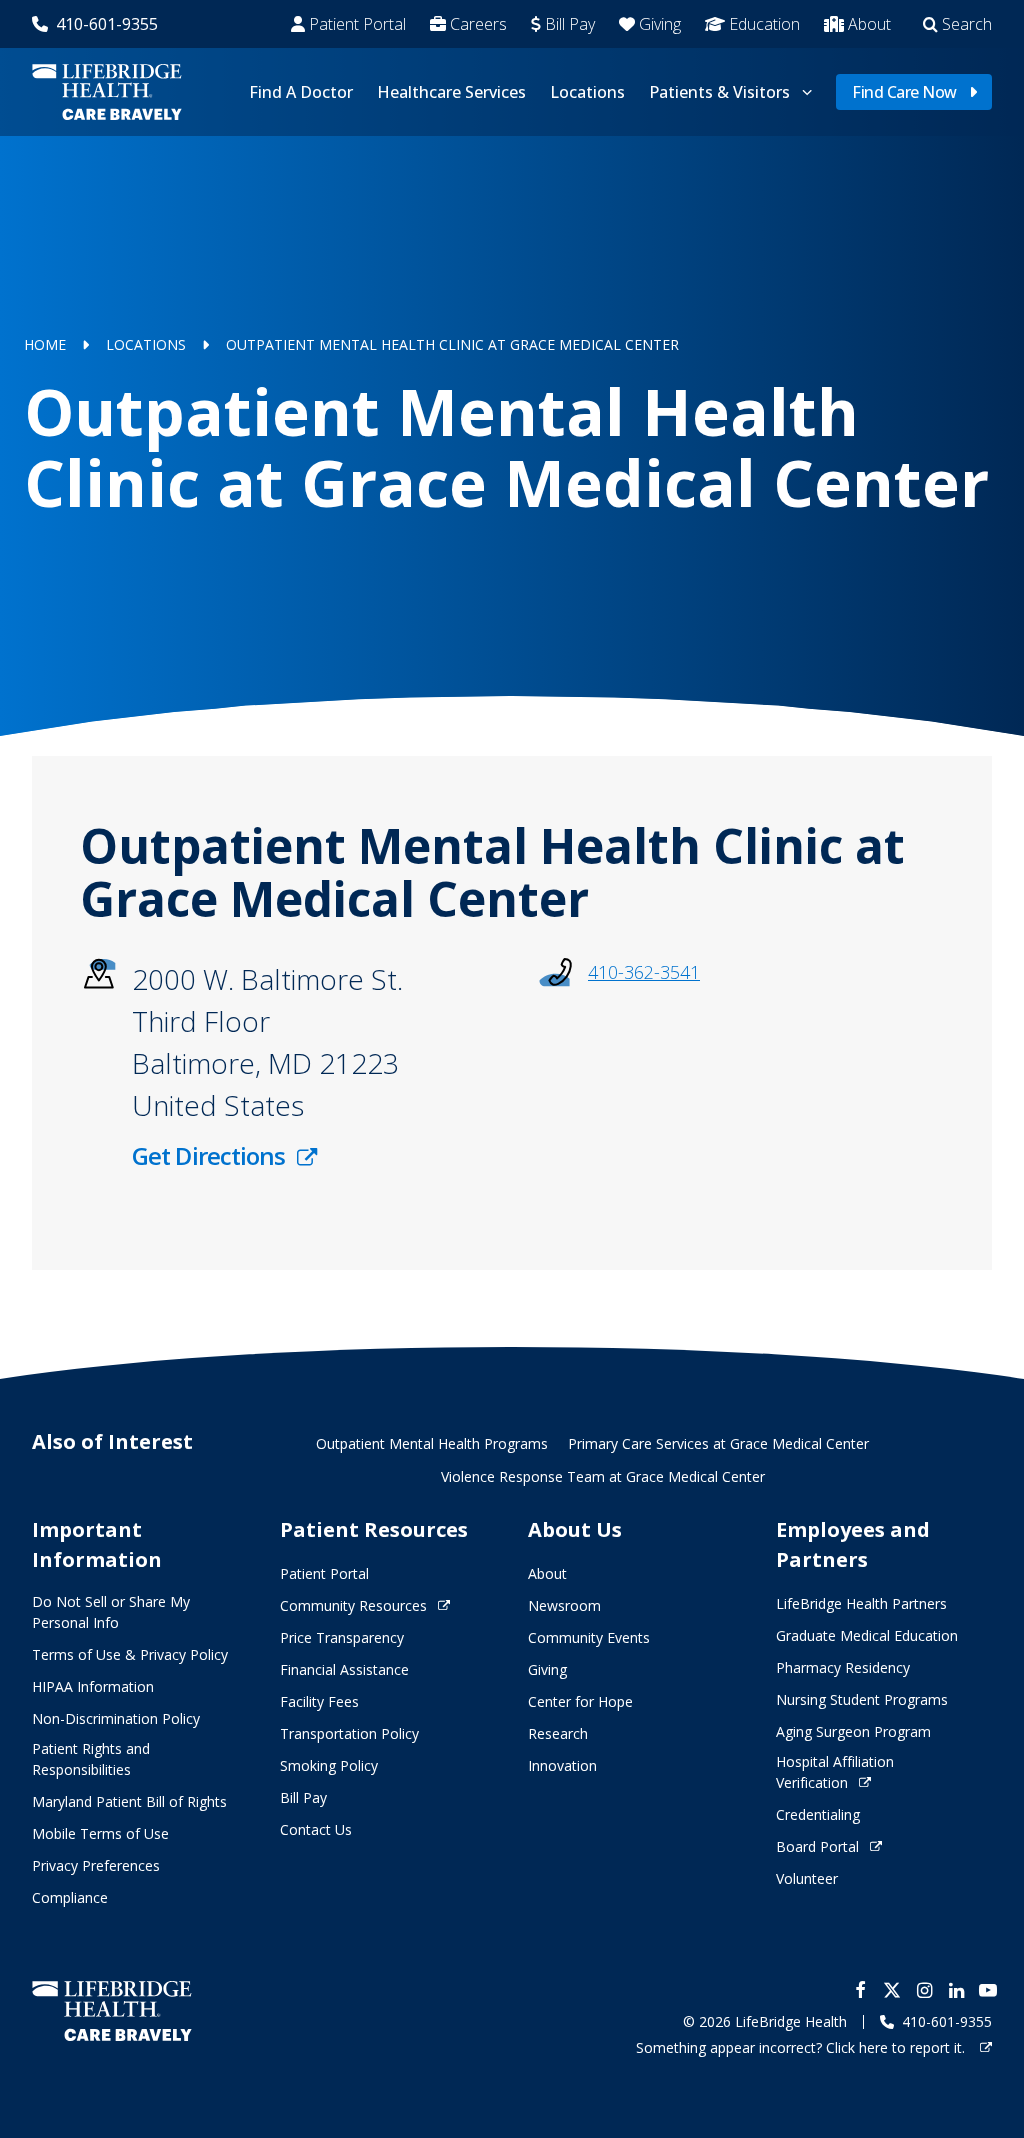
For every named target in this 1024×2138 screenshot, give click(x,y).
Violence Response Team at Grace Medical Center (603, 1476)
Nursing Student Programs (862, 1699)
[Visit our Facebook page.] (860, 1990)
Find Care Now (904, 92)
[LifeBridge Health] (112, 2010)
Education (764, 24)
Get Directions (208, 1155)
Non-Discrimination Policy (116, 1718)
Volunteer (807, 1878)
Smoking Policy (329, 1765)
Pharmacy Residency (843, 1667)
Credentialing (818, 1814)
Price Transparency (342, 1637)
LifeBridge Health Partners (861, 1603)
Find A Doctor (301, 92)
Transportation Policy (349, 1733)
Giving (660, 24)
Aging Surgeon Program (853, 1731)
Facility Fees (319, 1701)
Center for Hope (580, 1701)
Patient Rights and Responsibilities (91, 1759)
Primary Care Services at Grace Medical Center (718, 1443)
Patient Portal (357, 24)
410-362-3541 (644, 972)
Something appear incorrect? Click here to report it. (802, 2047)
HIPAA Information (93, 1686)
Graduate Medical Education (867, 1635)
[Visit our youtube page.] (988, 1990)
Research (558, 1733)
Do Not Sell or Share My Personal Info (111, 1612)
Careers (478, 24)
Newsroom (564, 1605)
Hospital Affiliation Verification (835, 1772)
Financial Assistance (344, 1669)
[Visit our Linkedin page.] (956, 1990)
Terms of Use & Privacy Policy (130, 1654)
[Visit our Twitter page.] (892, 1990)
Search (967, 24)
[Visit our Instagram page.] (924, 1990)
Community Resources (353, 1605)
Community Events (589, 1637)
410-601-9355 (107, 24)
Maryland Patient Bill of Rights (129, 1801)
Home (45, 344)
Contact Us (316, 1829)
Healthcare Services (451, 92)
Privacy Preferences (96, 1865)
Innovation (562, 1765)
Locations (587, 92)
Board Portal (817, 1846)
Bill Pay (570, 24)
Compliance (70, 1897)
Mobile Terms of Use (100, 1833)
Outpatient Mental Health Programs (432, 1443)
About (869, 24)
